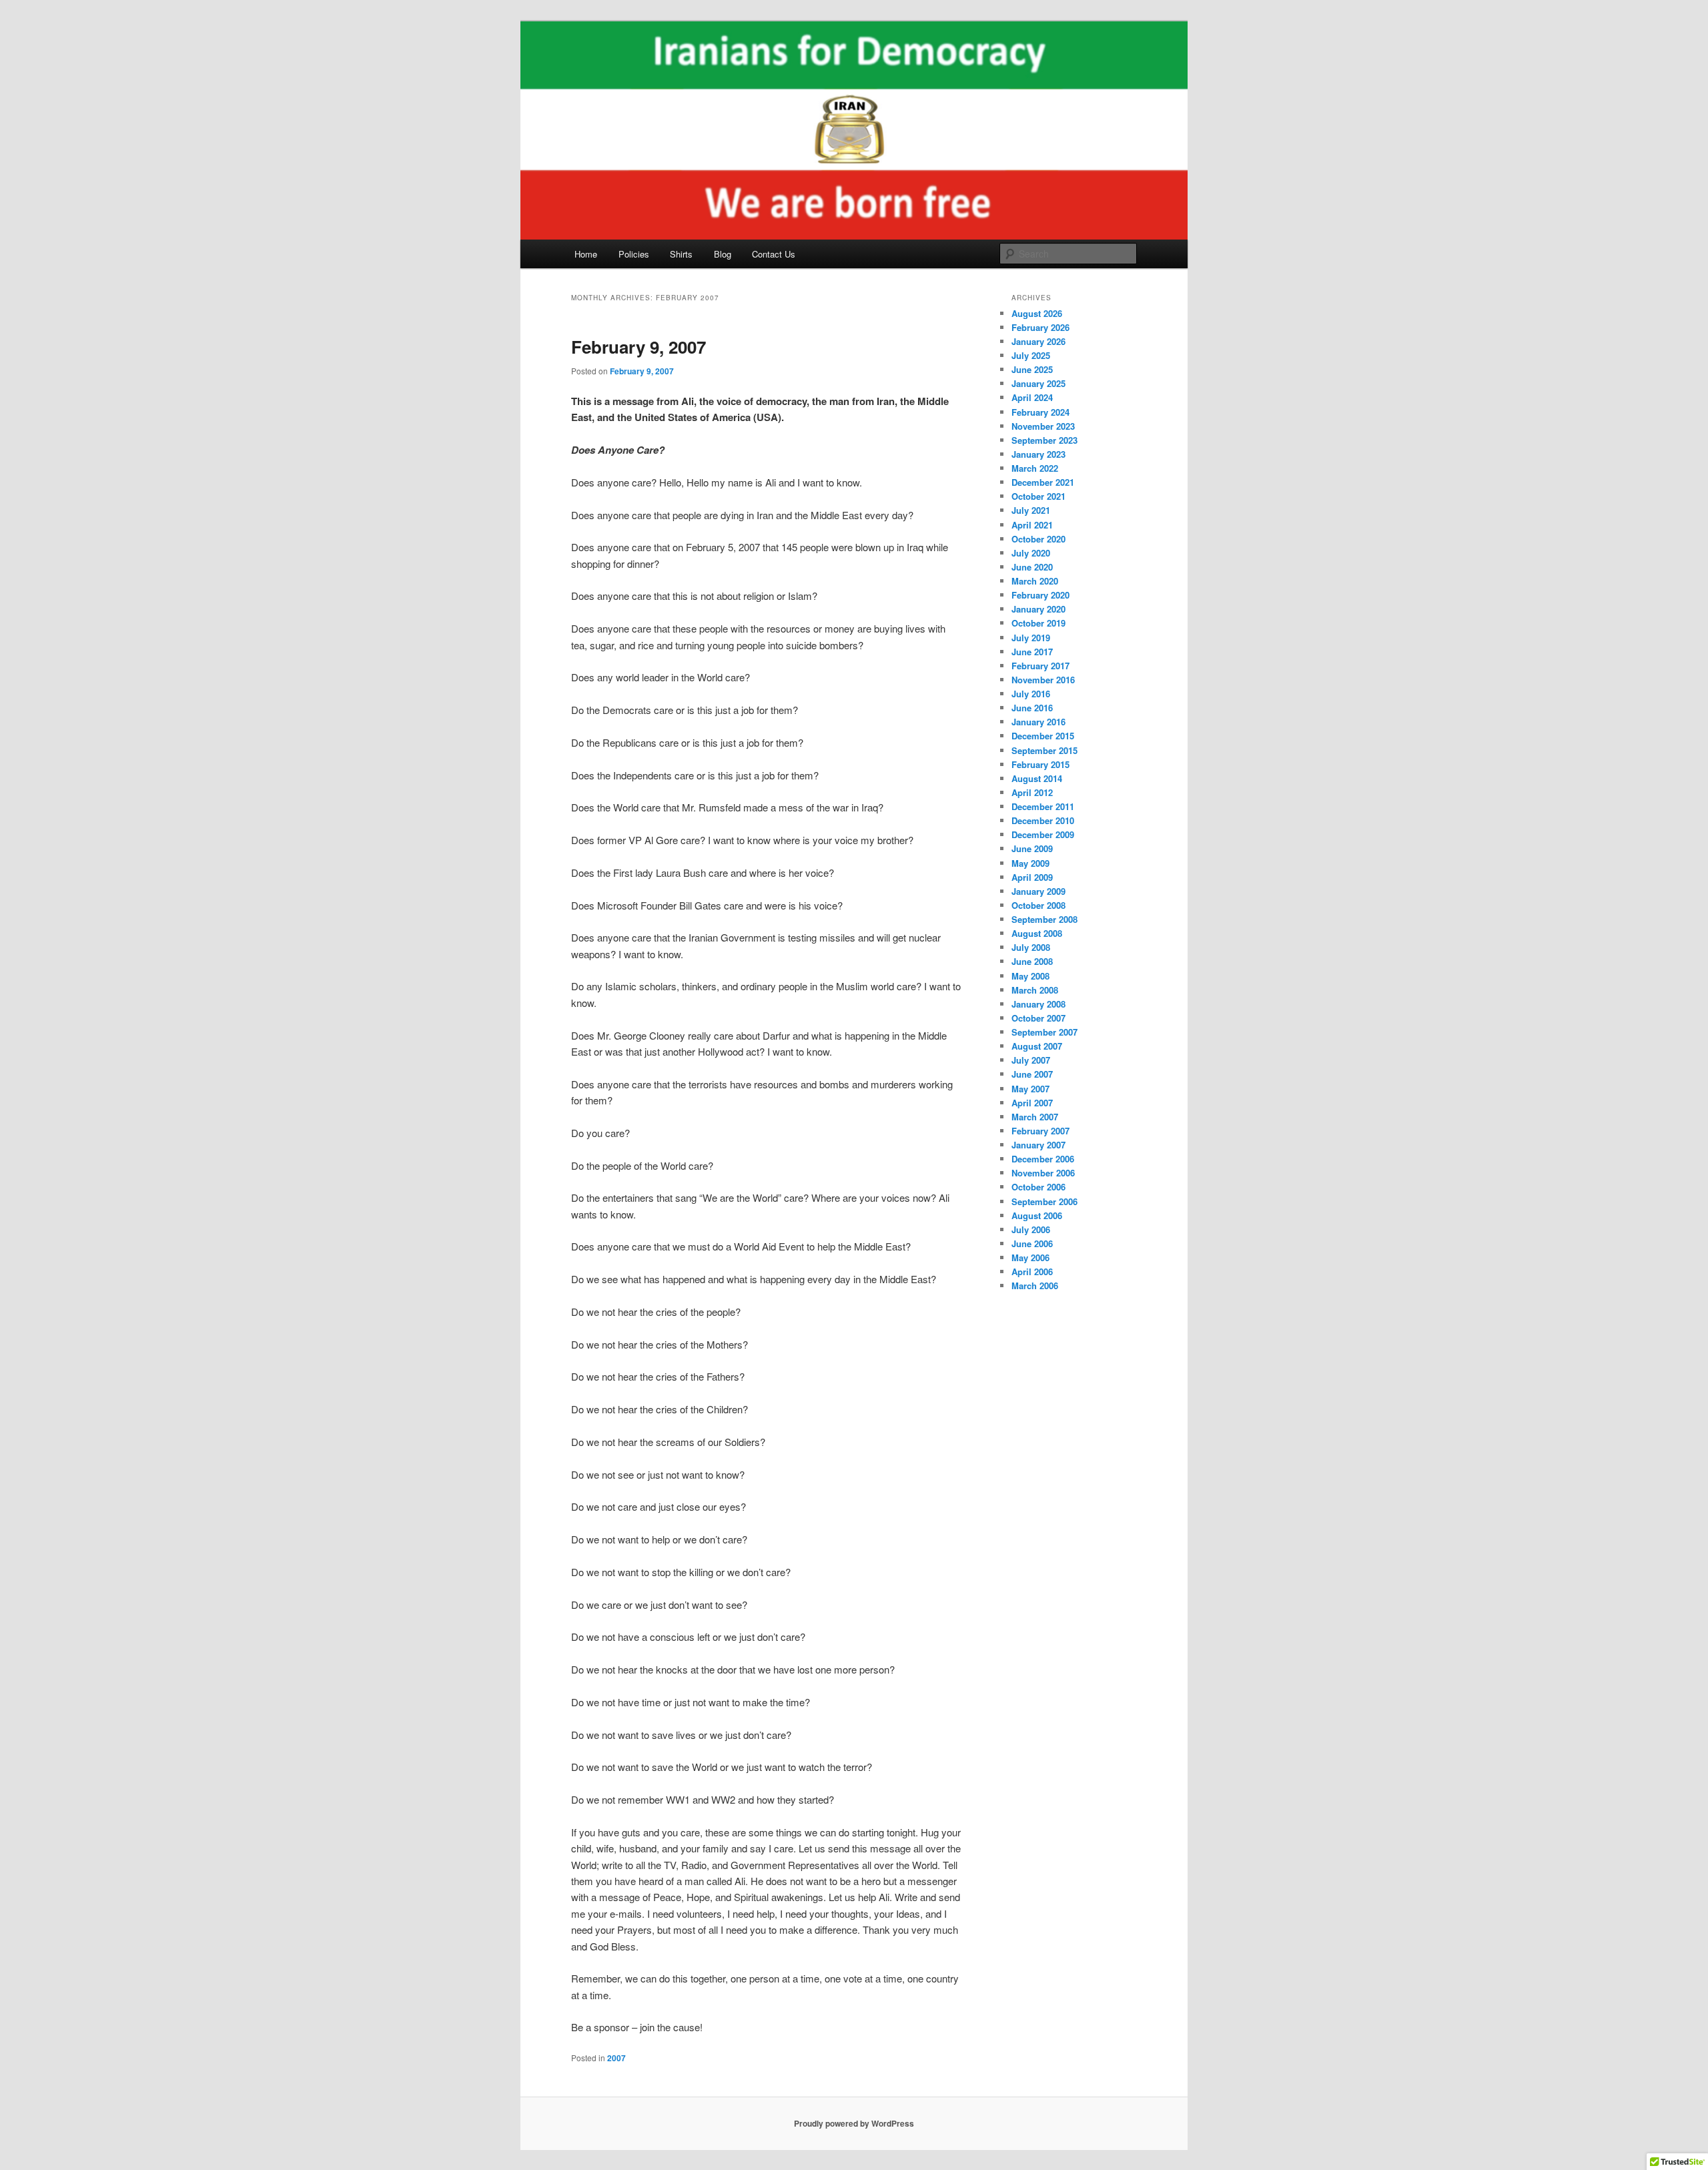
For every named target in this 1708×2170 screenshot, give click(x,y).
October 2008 (1038, 905)
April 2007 (1032, 1103)
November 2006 (1043, 1173)
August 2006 (1037, 1215)
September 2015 (1044, 750)
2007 (616, 2058)
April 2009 (1032, 877)
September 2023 (1044, 440)
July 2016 (1031, 694)
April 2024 (1032, 397)
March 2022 (1035, 468)
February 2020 (1040, 595)
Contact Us (774, 254)
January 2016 (1038, 722)
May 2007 (1030, 1089)
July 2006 (1031, 1229)
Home (586, 254)
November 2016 (1043, 680)
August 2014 (1037, 778)
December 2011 (1043, 806)
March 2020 (1035, 581)
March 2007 (1035, 1117)
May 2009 (1030, 863)
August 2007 (1037, 1046)
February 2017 (1040, 666)
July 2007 (1031, 1060)
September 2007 (1044, 1032)
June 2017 (1032, 652)
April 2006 (1032, 1272)
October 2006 (1038, 1187)
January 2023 (1038, 454)
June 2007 (1032, 1074)
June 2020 (1032, 567)
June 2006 (1032, 1243)
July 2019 (1031, 638)
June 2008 (1032, 961)
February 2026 (1040, 327)
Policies (634, 254)
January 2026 (1038, 341)
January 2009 (1038, 891)
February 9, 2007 (638, 347)
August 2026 (1037, 313)
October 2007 (1038, 1018)
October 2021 (1038, 496)
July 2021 (1031, 510)
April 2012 (1032, 792)
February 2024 (1040, 412)
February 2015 (1040, 764)
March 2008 (1035, 990)
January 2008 (1038, 1004)
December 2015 (1043, 736)
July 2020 (1031, 553)
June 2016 (1032, 708)
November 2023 (1043, 426)
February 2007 (1040, 1131)
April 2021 (1032, 525)
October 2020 (1038, 539)
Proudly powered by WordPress (854, 2123)
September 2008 (1044, 919)
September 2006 (1044, 1201)
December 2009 (1043, 834)
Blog (723, 254)
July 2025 (1031, 355)
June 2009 (1032, 848)
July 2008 (1031, 947)
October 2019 (1038, 623)
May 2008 (1030, 976)
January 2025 (1038, 383)
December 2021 (1043, 482)
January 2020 (1038, 609)
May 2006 (1030, 1257)
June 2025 (1032, 369)
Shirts (681, 254)
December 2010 (1043, 820)
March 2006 (1035, 1286)
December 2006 (1043, 1159)
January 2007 (1038, 1145)
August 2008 (1037, 933)
